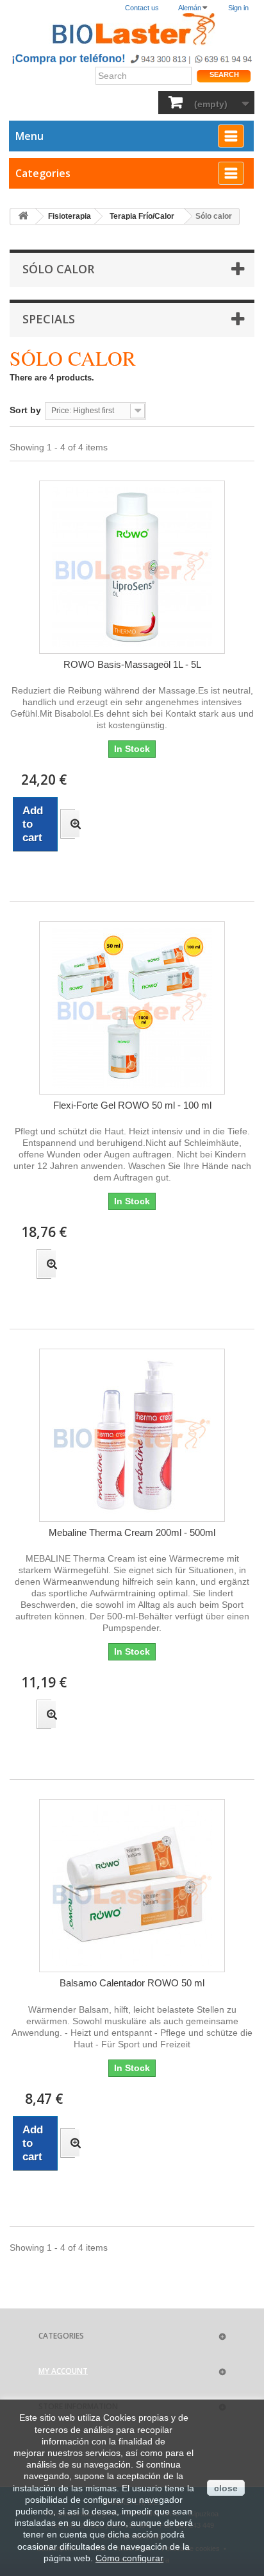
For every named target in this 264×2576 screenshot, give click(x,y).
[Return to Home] (23, 217)
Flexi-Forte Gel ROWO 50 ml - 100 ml (132, 1105)
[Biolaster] (132, 29)
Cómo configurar (129, 2558)
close (226, 2488)
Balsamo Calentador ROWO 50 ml (132, 1983)
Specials (49, 319)
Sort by (25, 410)
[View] (68, 824)
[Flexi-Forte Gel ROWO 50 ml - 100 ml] (132, 1008)
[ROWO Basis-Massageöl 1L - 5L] (132, 567)
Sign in (238, 8)
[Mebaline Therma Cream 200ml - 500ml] (132, 1435)
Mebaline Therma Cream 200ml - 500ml (132, 1532)
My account (63, 2371)
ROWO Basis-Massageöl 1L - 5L (132, 664)
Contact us (142, 8)
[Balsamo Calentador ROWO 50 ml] (132, 1886)
